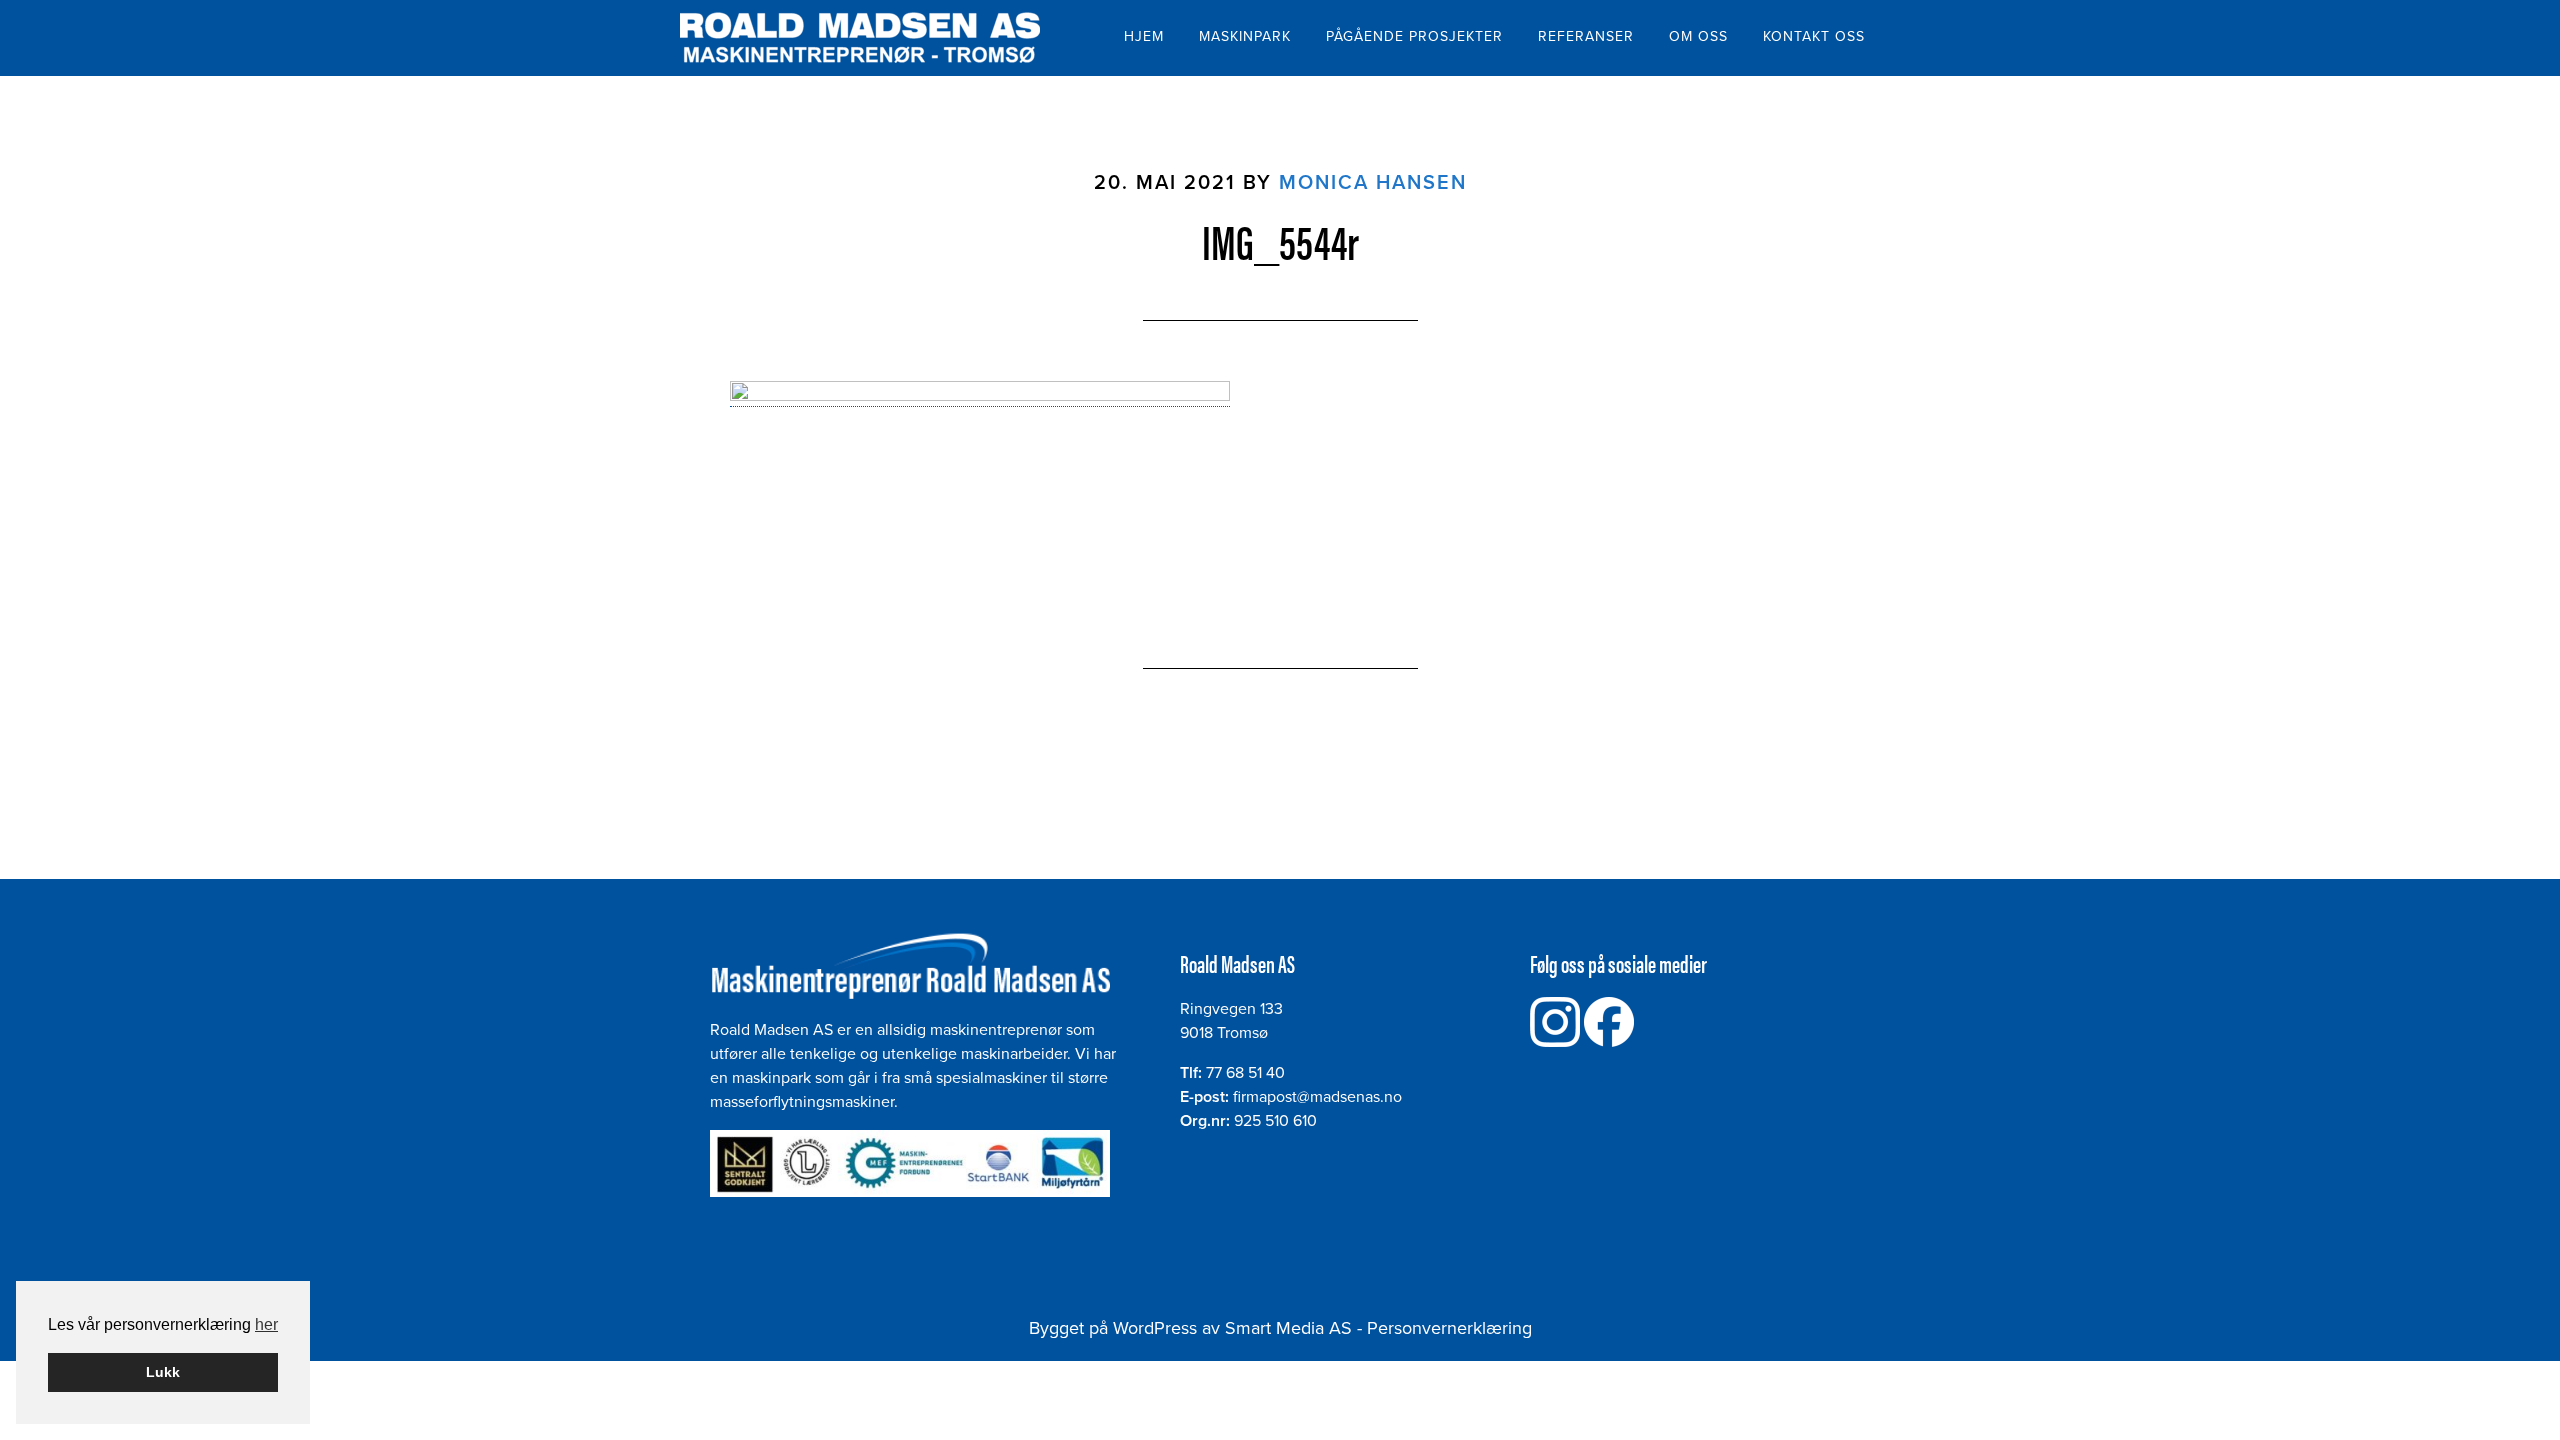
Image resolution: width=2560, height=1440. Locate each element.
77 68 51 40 (1245, 1073)
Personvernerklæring (1449, 1328)
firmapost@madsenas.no (1317, 1097)
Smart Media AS (1288, 1328)
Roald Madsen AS (860, 38)
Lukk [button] (163, 1372)
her (266, 1324)
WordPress (1155, 1328)
